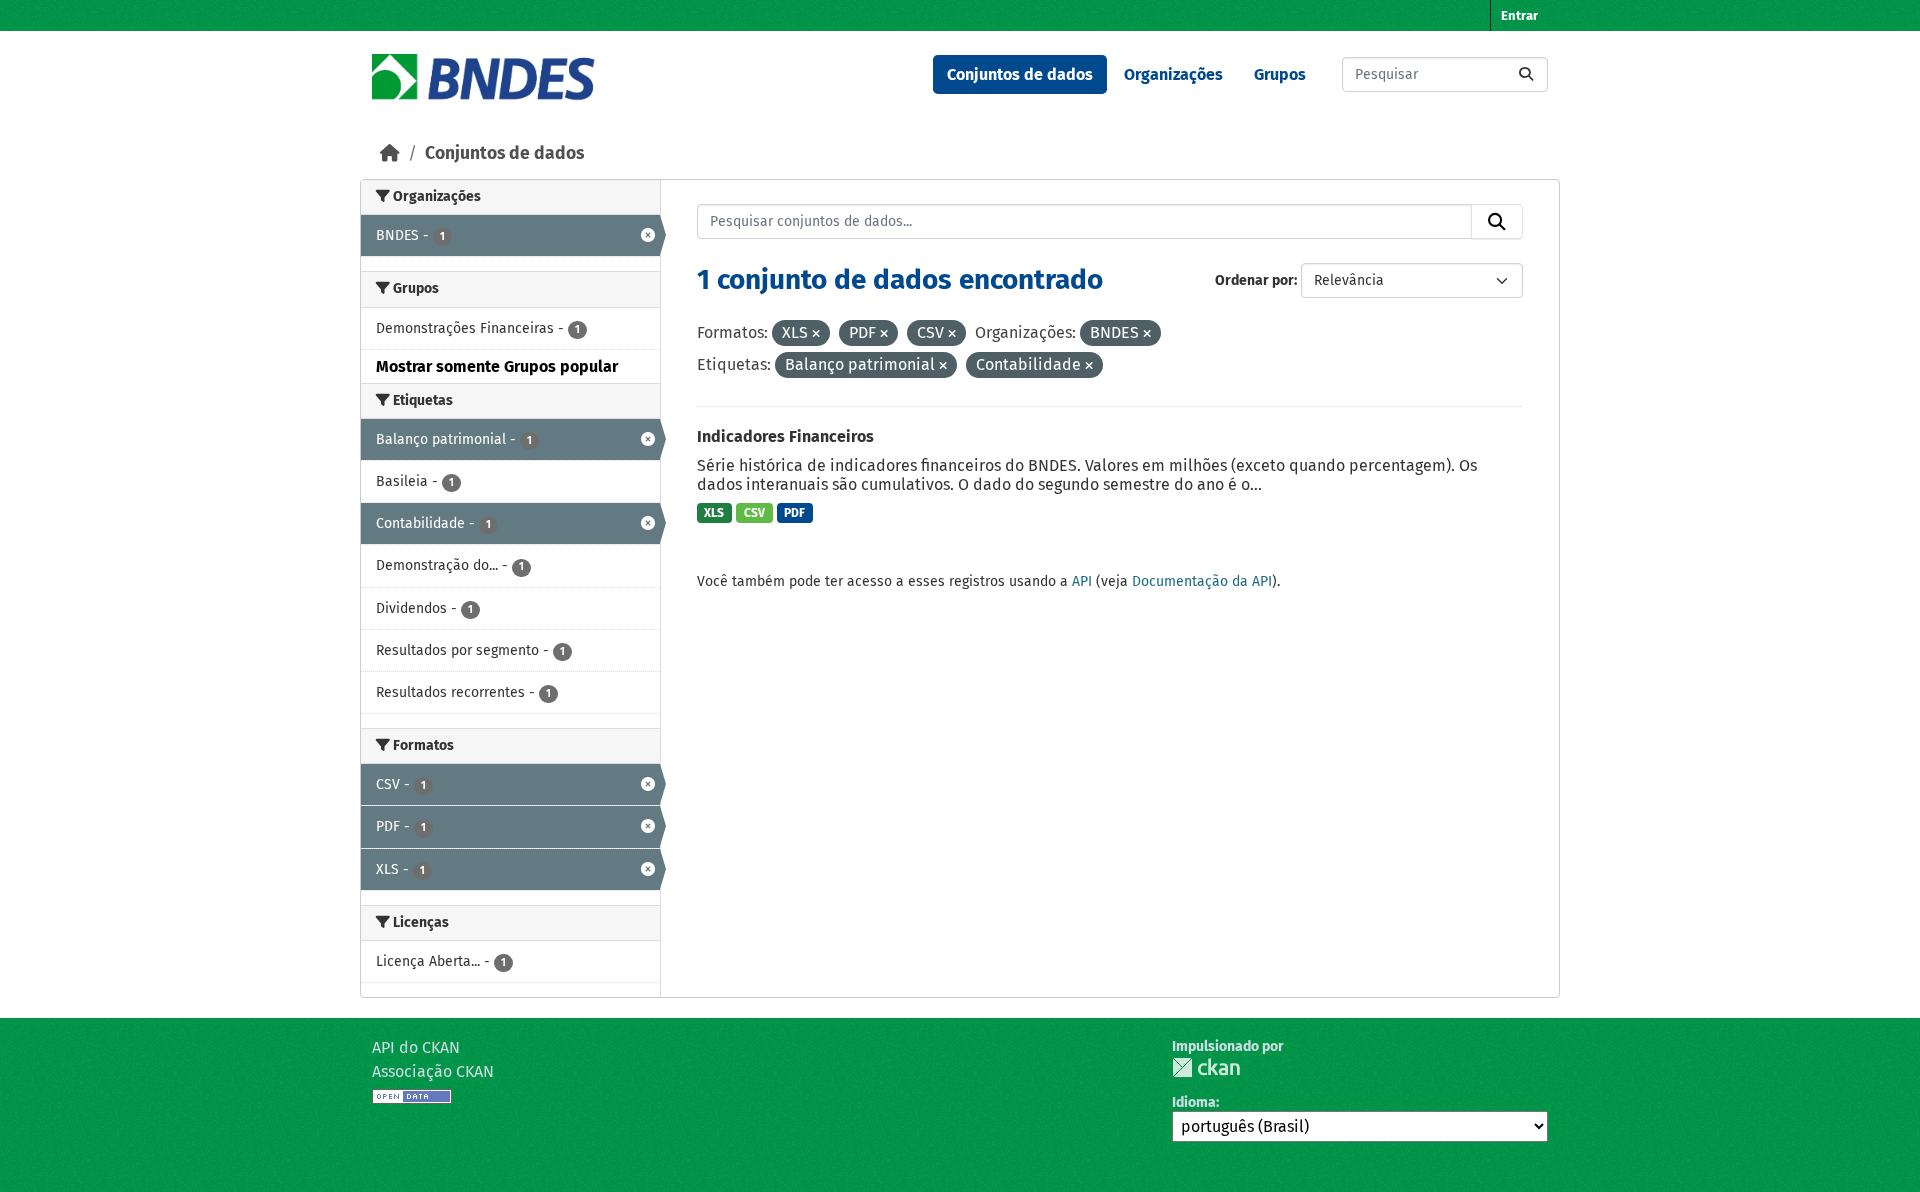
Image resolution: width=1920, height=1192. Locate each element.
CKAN (1206, 1067)
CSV (754, 513)
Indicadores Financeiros (785, 436)
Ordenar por (1254, 280)
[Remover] (816, 334)
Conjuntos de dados (1020, 74)
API (1082, 581)
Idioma (1194, 1102)
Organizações (1173, 74)
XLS (714, 513)
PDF (794, 513)
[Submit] (1526, 74)
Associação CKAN (433, 1071)
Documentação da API (1202, 581)
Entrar (1519, 15)
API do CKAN (416, 1047)
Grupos (1280, 74)
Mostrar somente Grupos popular (497, 366)
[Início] (390, 153)
